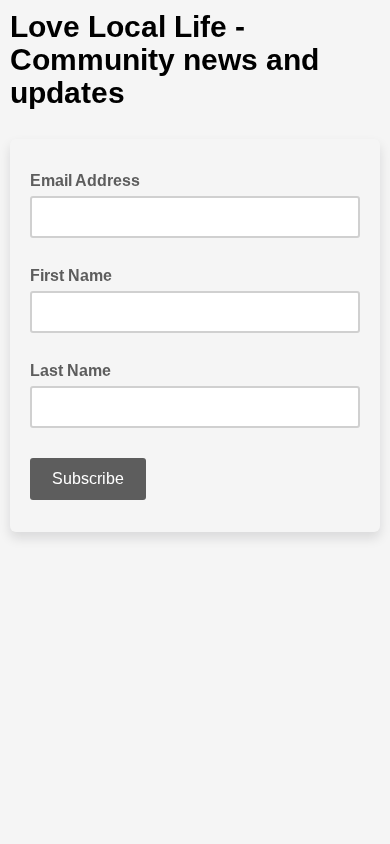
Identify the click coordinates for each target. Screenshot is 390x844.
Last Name (70, 370)
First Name (71, 275)
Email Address (91, 179)
